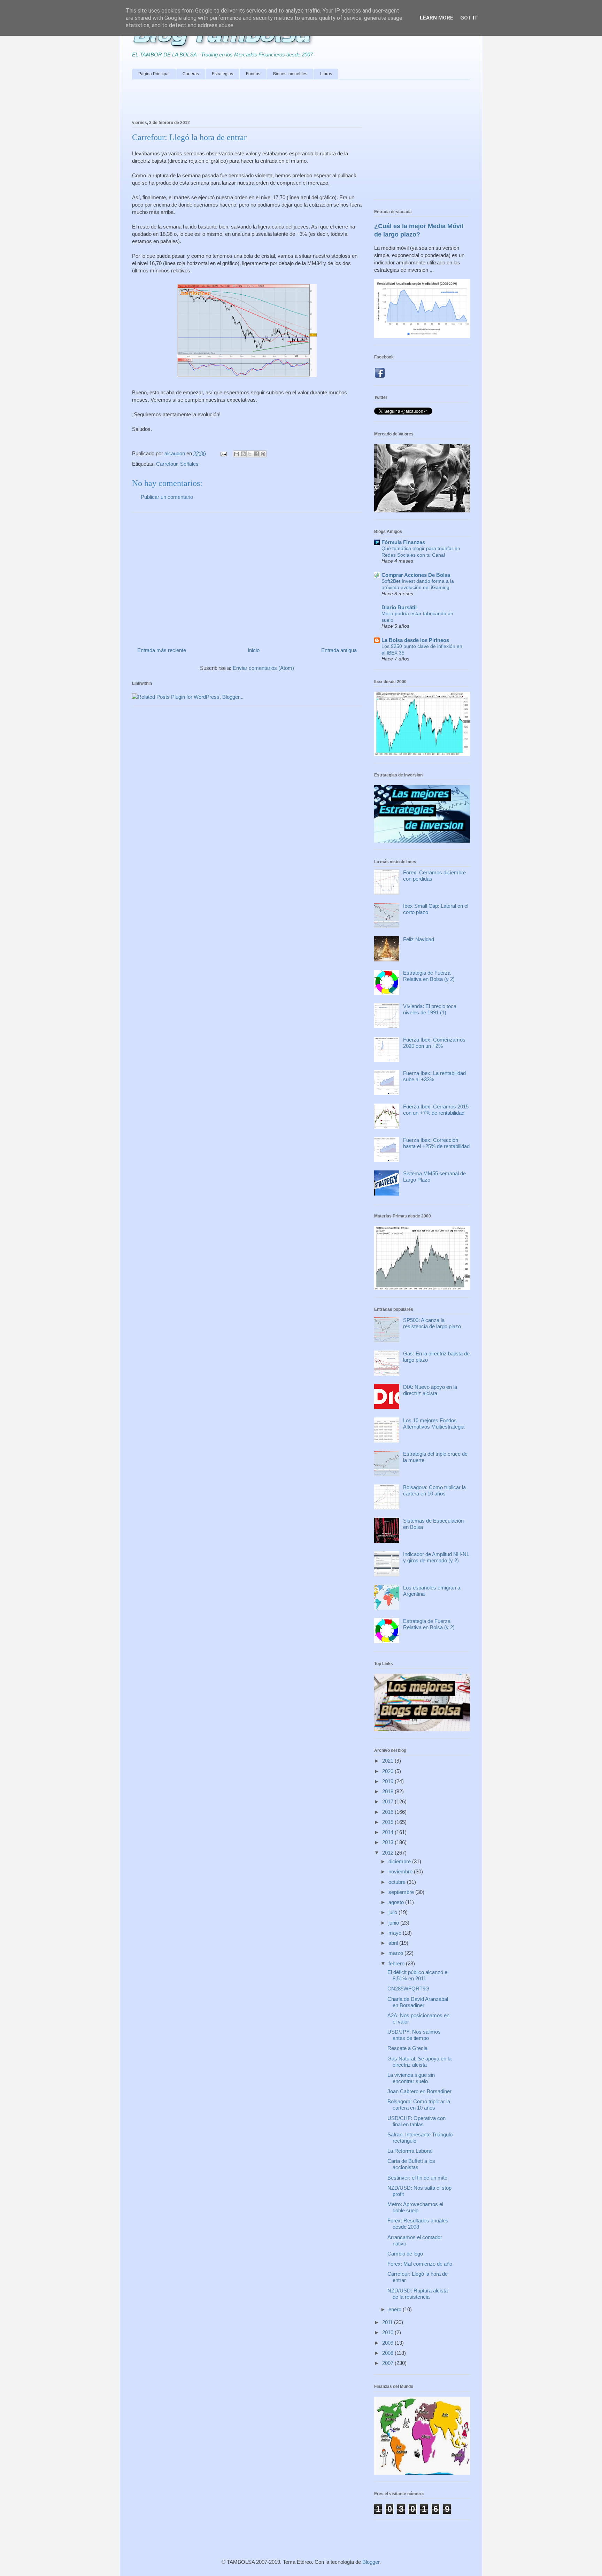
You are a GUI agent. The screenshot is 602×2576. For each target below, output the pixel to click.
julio (393, 1912)
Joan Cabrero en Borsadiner (419, 2091)
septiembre (402, 1892)
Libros (326, 74)
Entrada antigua (339, 650)
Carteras (191, 74)
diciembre (400, 1861)
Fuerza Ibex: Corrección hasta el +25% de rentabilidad (436, 1143)
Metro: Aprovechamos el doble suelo (415, 2207)
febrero (397, 1963)
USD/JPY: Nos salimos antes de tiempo (414, 2035)
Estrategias (222, 74)
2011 (388, 2322)
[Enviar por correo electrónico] (237, 454)
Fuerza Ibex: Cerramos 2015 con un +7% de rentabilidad (436, 1110)
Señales (189, 464)
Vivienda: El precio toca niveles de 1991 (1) (430, 1009)
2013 (388, 1842)
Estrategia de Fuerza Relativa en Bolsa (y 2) (429, 976)
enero (396, 2309)
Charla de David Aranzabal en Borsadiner (418, 2002)
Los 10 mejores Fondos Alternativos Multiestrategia (434, 1424)
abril (394, 1943)
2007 (388, 2363)
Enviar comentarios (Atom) (263, 668)
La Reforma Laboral (410, 2151)
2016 (388, 1812)
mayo (396, 1933)
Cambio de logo (405, 2254)
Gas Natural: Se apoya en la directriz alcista (419, 2062)
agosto (397, 1902)
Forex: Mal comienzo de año (420, 2264)
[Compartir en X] (250, 454)
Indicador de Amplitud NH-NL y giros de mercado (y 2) (436, 1557)
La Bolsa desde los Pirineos (415, 640)
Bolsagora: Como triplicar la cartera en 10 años (434, 1490)
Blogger (371, 2562)
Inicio (254, 650)
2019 (388, 1781)
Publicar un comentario (167, 497)
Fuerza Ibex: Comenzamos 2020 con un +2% (434, 1043)
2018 (388, 1791)
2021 (388, 1761)
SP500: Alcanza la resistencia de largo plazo (432, 1323)
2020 (388, 1771)
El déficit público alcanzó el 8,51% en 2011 (418, 1975)
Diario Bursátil (399, 607)
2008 (388, 2353)
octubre (398, 1882)
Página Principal (154, 74)
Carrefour (167, 464)
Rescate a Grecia (407, 2048)
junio (394, 1923)
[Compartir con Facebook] (256, 454)
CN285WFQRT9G (408, 1989)
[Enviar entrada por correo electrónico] (223, 453)
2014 (388, 1832)
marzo (396, 1953)
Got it (469, 18)
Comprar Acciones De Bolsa (416, 575)
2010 (388, 2332)
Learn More (437, 18)
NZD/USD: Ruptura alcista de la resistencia (418, 2294)
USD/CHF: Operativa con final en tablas (416, 2121)
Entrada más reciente (162, 650)
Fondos (253, 74)
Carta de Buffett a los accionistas (411, 2164)
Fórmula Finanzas (403, 542)
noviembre (401, 1871)
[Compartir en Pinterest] (263, 454)
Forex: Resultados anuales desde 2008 (418, 2224)
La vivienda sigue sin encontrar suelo (411, 2078)
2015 (388, 1822)
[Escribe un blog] (243, 454)
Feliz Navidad (419, 939)
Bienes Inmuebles (290, 74)
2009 (388, 2343)
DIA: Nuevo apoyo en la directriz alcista (430, 1390)
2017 (388, 1801)
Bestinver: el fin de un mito (417, 2178)
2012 (388, 1853)
